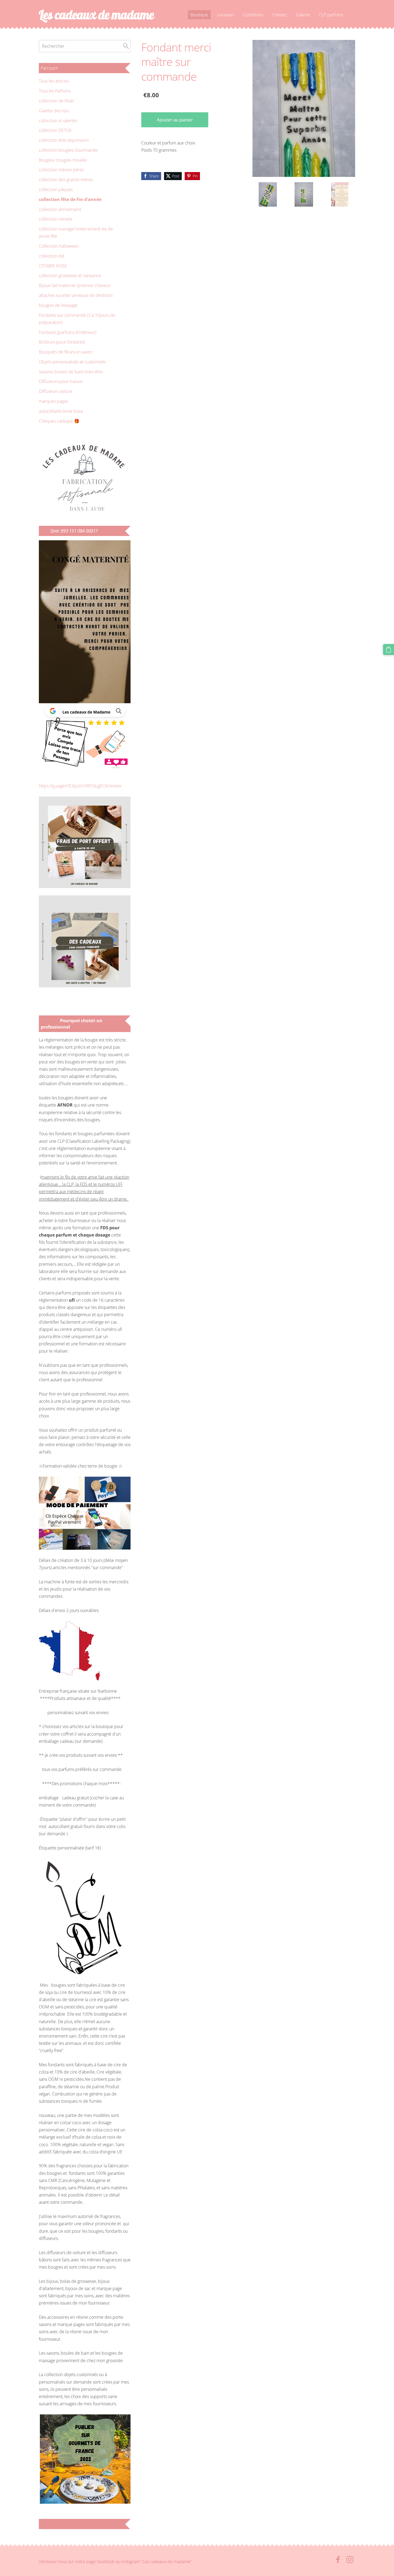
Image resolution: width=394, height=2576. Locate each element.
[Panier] (389, 649)
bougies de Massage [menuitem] (58, 305)
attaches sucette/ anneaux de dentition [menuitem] (76, 295)
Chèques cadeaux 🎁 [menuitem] (59, 421)
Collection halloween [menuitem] (59, 246)
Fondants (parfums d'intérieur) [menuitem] (68, 332)
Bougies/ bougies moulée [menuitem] (63, 160)
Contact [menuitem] (280, 15)
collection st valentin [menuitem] (58, 121)
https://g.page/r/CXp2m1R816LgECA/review (80, 786)
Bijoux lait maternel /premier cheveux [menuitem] (75, 285)
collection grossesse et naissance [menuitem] (70, 276)
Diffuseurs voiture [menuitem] (56, 391)
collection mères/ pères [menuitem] (61, 170)
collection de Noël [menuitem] (56, 101)
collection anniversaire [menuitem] (60, 209)
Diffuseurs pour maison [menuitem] (61, 381)
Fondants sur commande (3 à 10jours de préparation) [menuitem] (77, 319)
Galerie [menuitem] (303, 15)
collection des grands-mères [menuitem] (66, 180)
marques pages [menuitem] (53, 401)
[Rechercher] (126, 46)
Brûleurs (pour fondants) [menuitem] (62, 342)
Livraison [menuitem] (225, 15)
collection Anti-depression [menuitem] (64, 140)
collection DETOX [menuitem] (55, 130)
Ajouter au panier (175, 120)
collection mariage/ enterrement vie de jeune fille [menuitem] (76, 232)
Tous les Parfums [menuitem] (55, 91)
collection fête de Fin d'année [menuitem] (70, 199)
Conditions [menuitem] (253, 15)
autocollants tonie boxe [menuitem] (61, 411)
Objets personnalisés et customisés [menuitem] (72, 362)
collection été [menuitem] (52, 256)
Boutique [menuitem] (199, 15)
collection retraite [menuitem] (56, 219)
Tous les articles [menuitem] (54, 81)
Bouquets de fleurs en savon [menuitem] (66, 352)
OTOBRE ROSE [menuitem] (53, 266)
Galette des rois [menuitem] (54, 111)
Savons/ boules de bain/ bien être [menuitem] (71, 372)
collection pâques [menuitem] (56, 189)
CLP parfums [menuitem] (331, 15)
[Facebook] (338, 2560)
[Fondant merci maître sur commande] (268, 194)
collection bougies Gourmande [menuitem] (68, 150)
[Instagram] (350, 2560)
